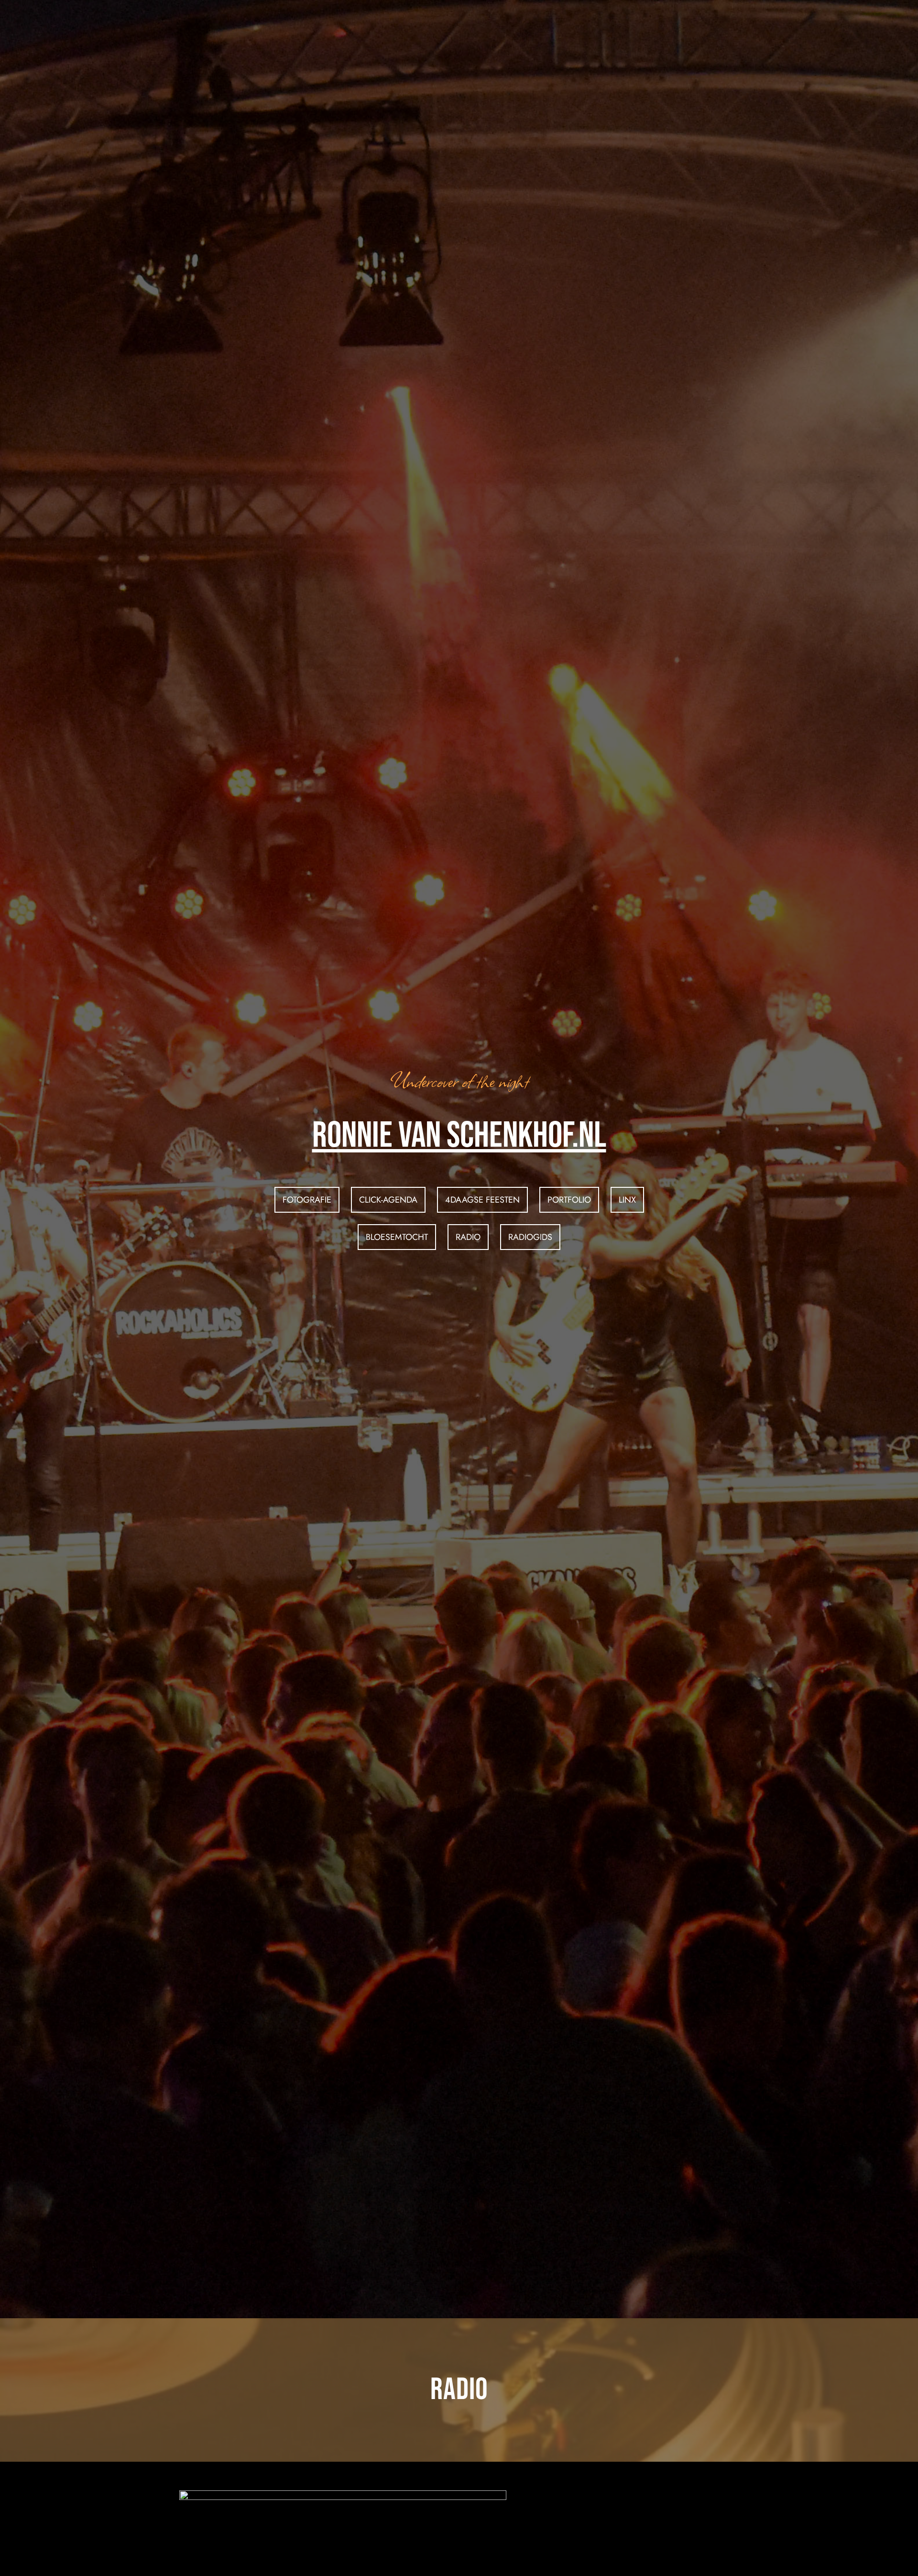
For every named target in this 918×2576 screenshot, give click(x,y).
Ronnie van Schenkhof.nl (459, 1136)
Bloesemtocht (397, 1237)
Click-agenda (388, 1200)
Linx (627, 1200)
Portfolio (569, 1200)
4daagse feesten (482, 1200)
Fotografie (307, 1200)
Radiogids (530, 1237)
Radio (468, 1237)
